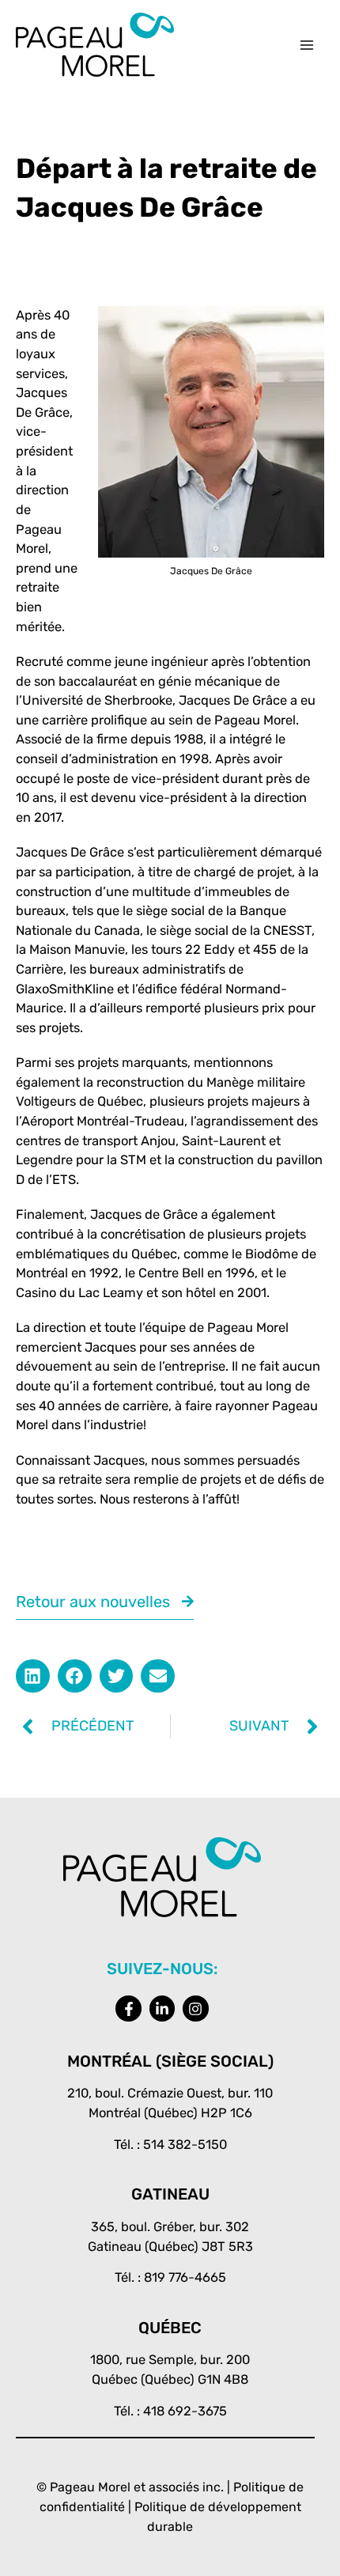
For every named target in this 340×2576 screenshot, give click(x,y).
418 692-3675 (185, 2411)
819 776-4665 (185, 2277)
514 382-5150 (185, 2145)
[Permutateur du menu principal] (306, 45)
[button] (33, 1676)
